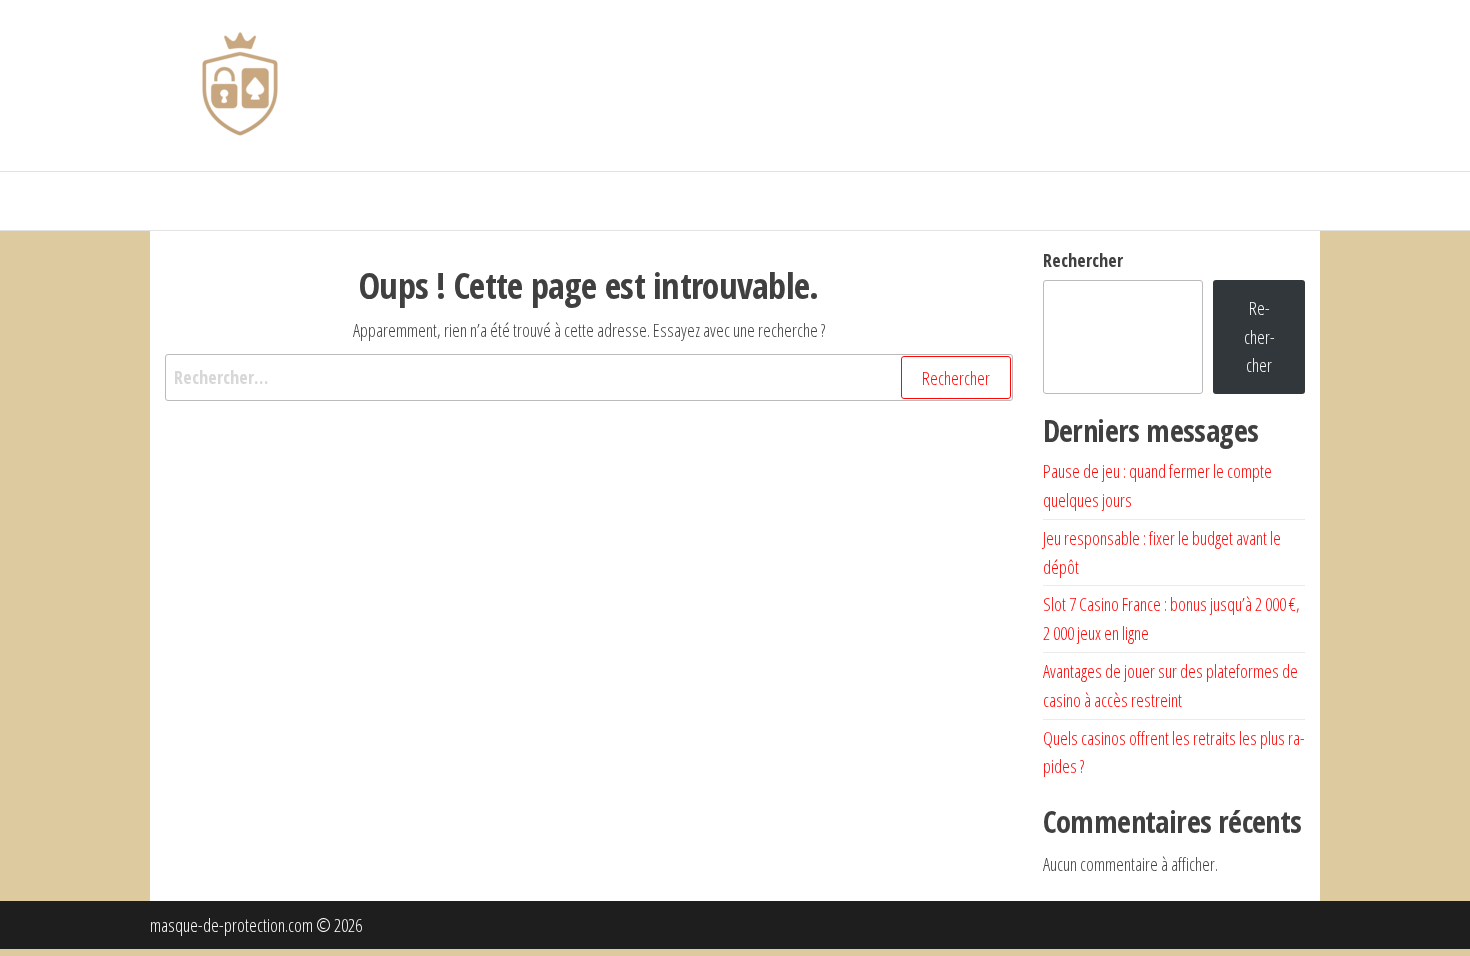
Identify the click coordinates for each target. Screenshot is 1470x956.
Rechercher (1083, 260)
